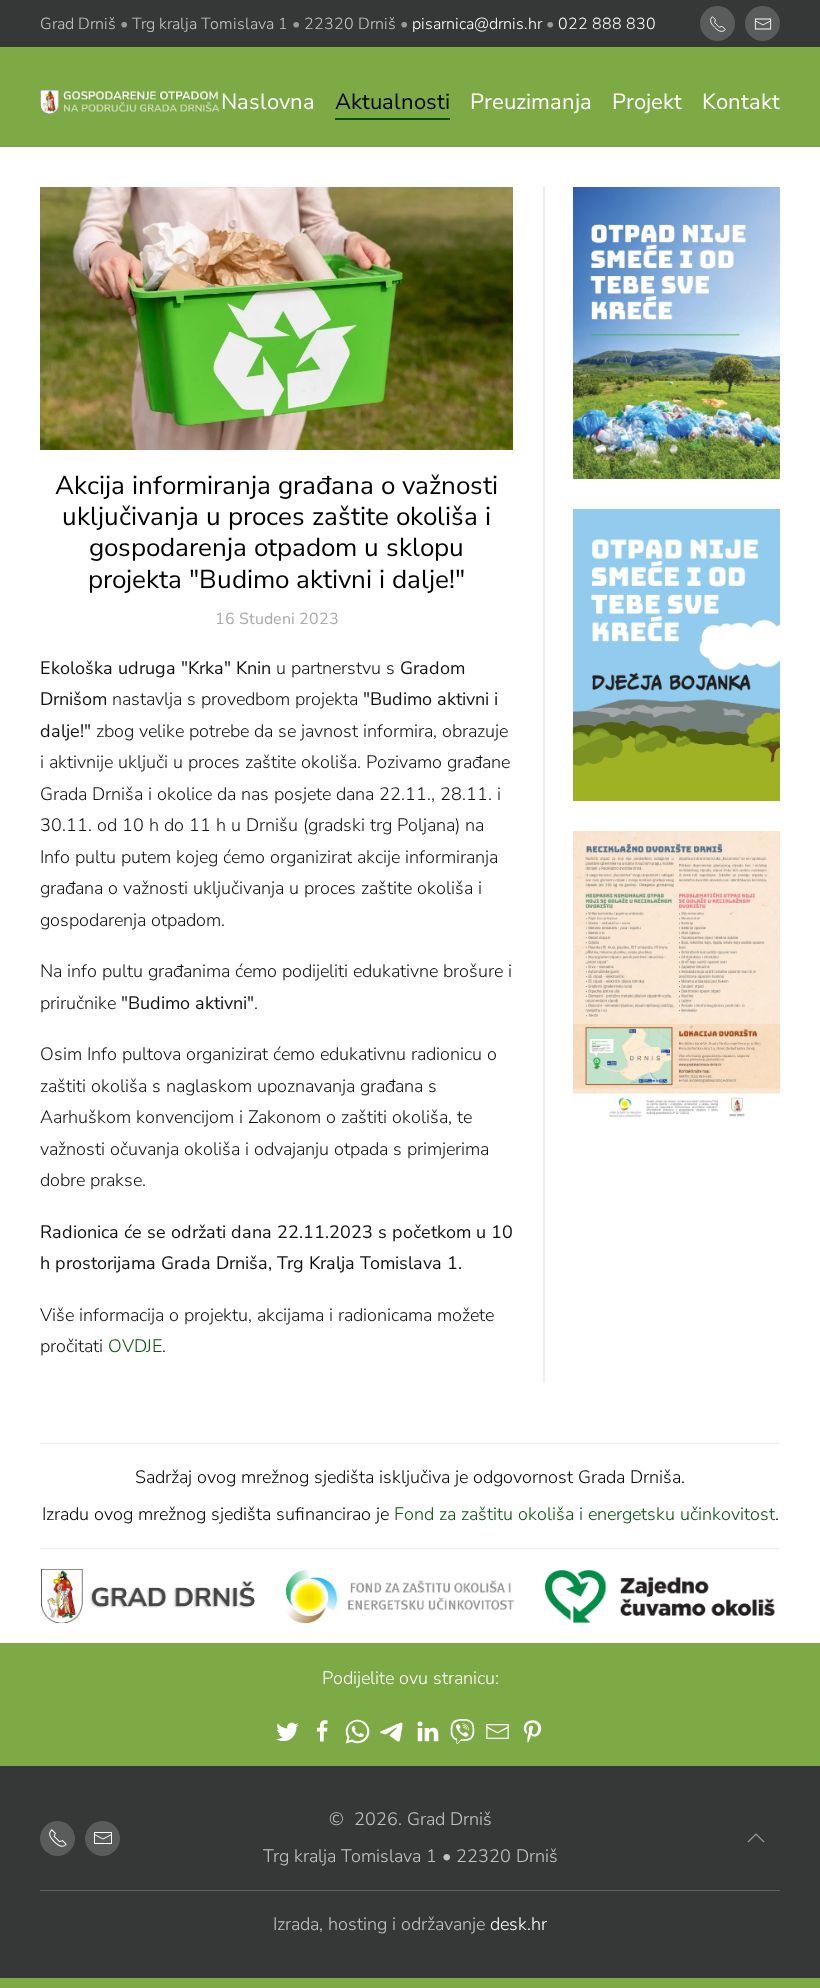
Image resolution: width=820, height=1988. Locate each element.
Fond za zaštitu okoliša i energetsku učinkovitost (584, 1514)
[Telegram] (392, 1731)
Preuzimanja (531, 102)
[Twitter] (287, 1731)
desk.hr (518, 1924)
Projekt (647, 102)
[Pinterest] (532, 1731)
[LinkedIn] (427, 1731)
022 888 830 (607, 24)
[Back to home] (130, 102)
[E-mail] (497, 1731)
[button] (756, 1838)
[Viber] (462, 1731)
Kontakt (741, 102)
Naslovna (268, 102)
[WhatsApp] (357, 1731)
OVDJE (135, 1346)
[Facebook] (322, 1731)
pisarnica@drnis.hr (477, 24)
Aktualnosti (392, 102)
